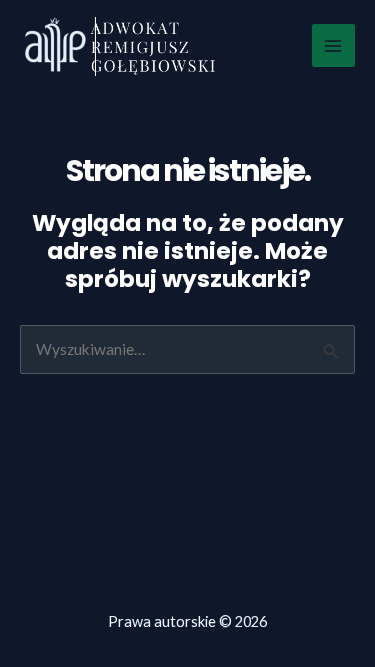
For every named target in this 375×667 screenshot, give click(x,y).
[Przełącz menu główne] (333, 45)
